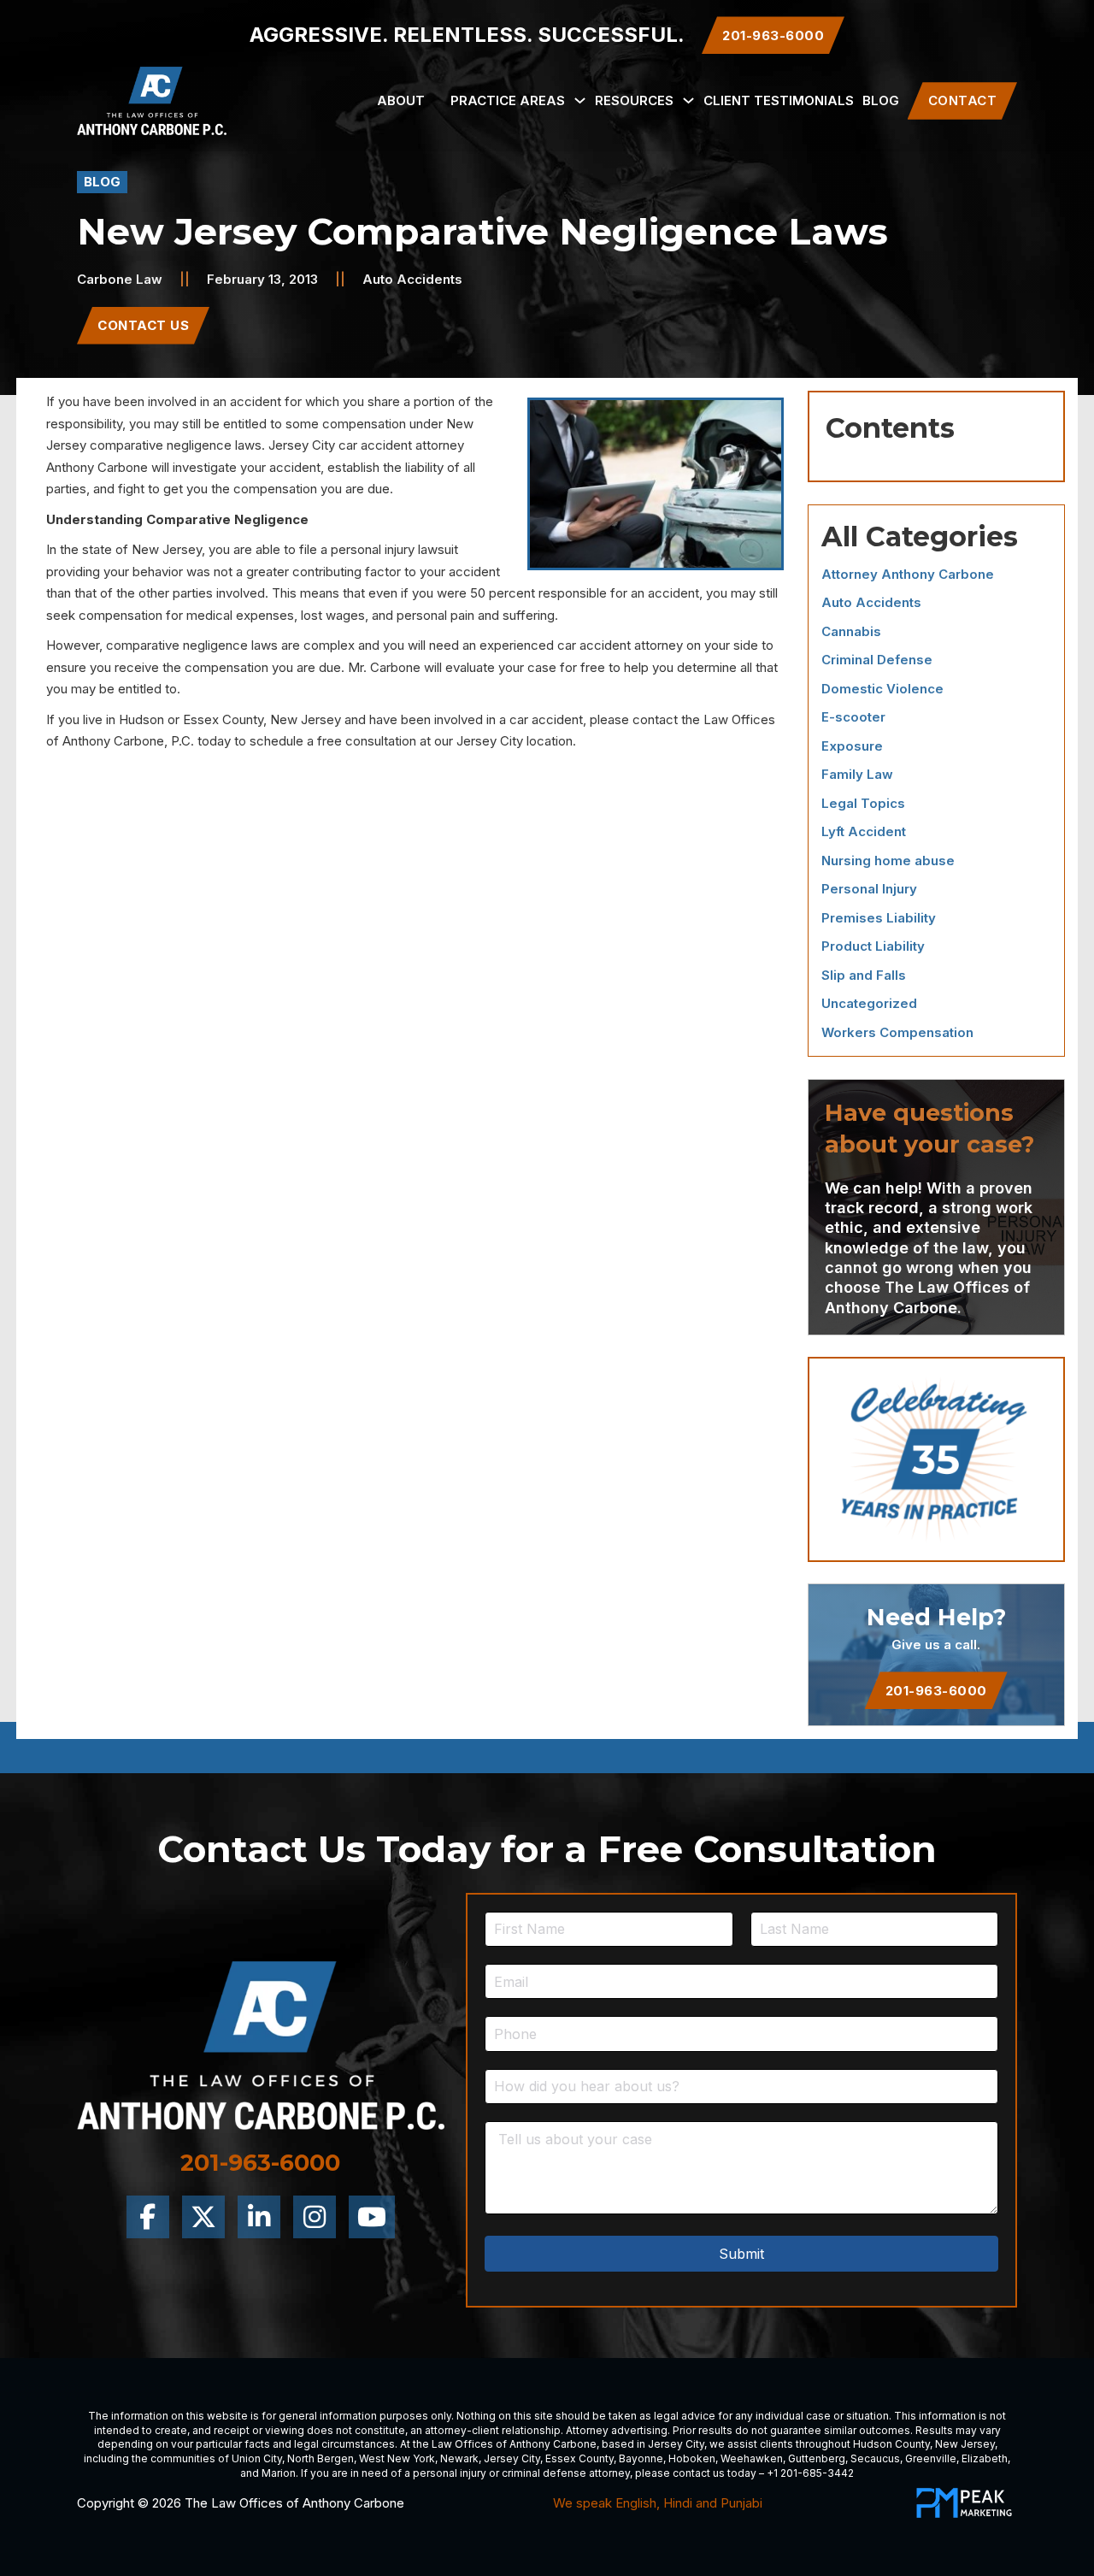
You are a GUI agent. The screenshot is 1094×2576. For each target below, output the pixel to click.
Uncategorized (869, 1003)
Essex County (579, 2458)
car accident (375, 445)
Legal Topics (863, 803)
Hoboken (692, 2458)
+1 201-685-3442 (810, 2473)
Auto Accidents (412, 279)
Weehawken (752, 2458)
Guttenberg (817, 2458)
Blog (881, 100)
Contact (963, 100)
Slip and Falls (864, 975)
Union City (257, 2458)
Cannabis (851, 631)
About (401, 100)
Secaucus (875, 2458)
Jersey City (676, 2444)
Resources (634, 100)
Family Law (857, 774)
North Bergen (321, 2458)
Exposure (852, 746)
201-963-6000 (936, 1691)
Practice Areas (508, 100)
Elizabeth (985, 2458)
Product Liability (873, 946)
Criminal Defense (877, 660)
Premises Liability (879, 918)
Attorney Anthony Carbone (908, 574)
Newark (459, 2458)
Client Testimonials (779, 100)
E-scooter (853, 717)
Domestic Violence (882, 689)
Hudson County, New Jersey (924, 2444)
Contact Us (143, 325)
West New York (397, 2458)
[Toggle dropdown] (580, 100)
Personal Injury (869, 889)
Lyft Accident (864, 831)
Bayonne (641, 2458)
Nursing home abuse (888, 861)
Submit (741, 2254)
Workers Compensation (897, 1032)
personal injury (373, 549)
